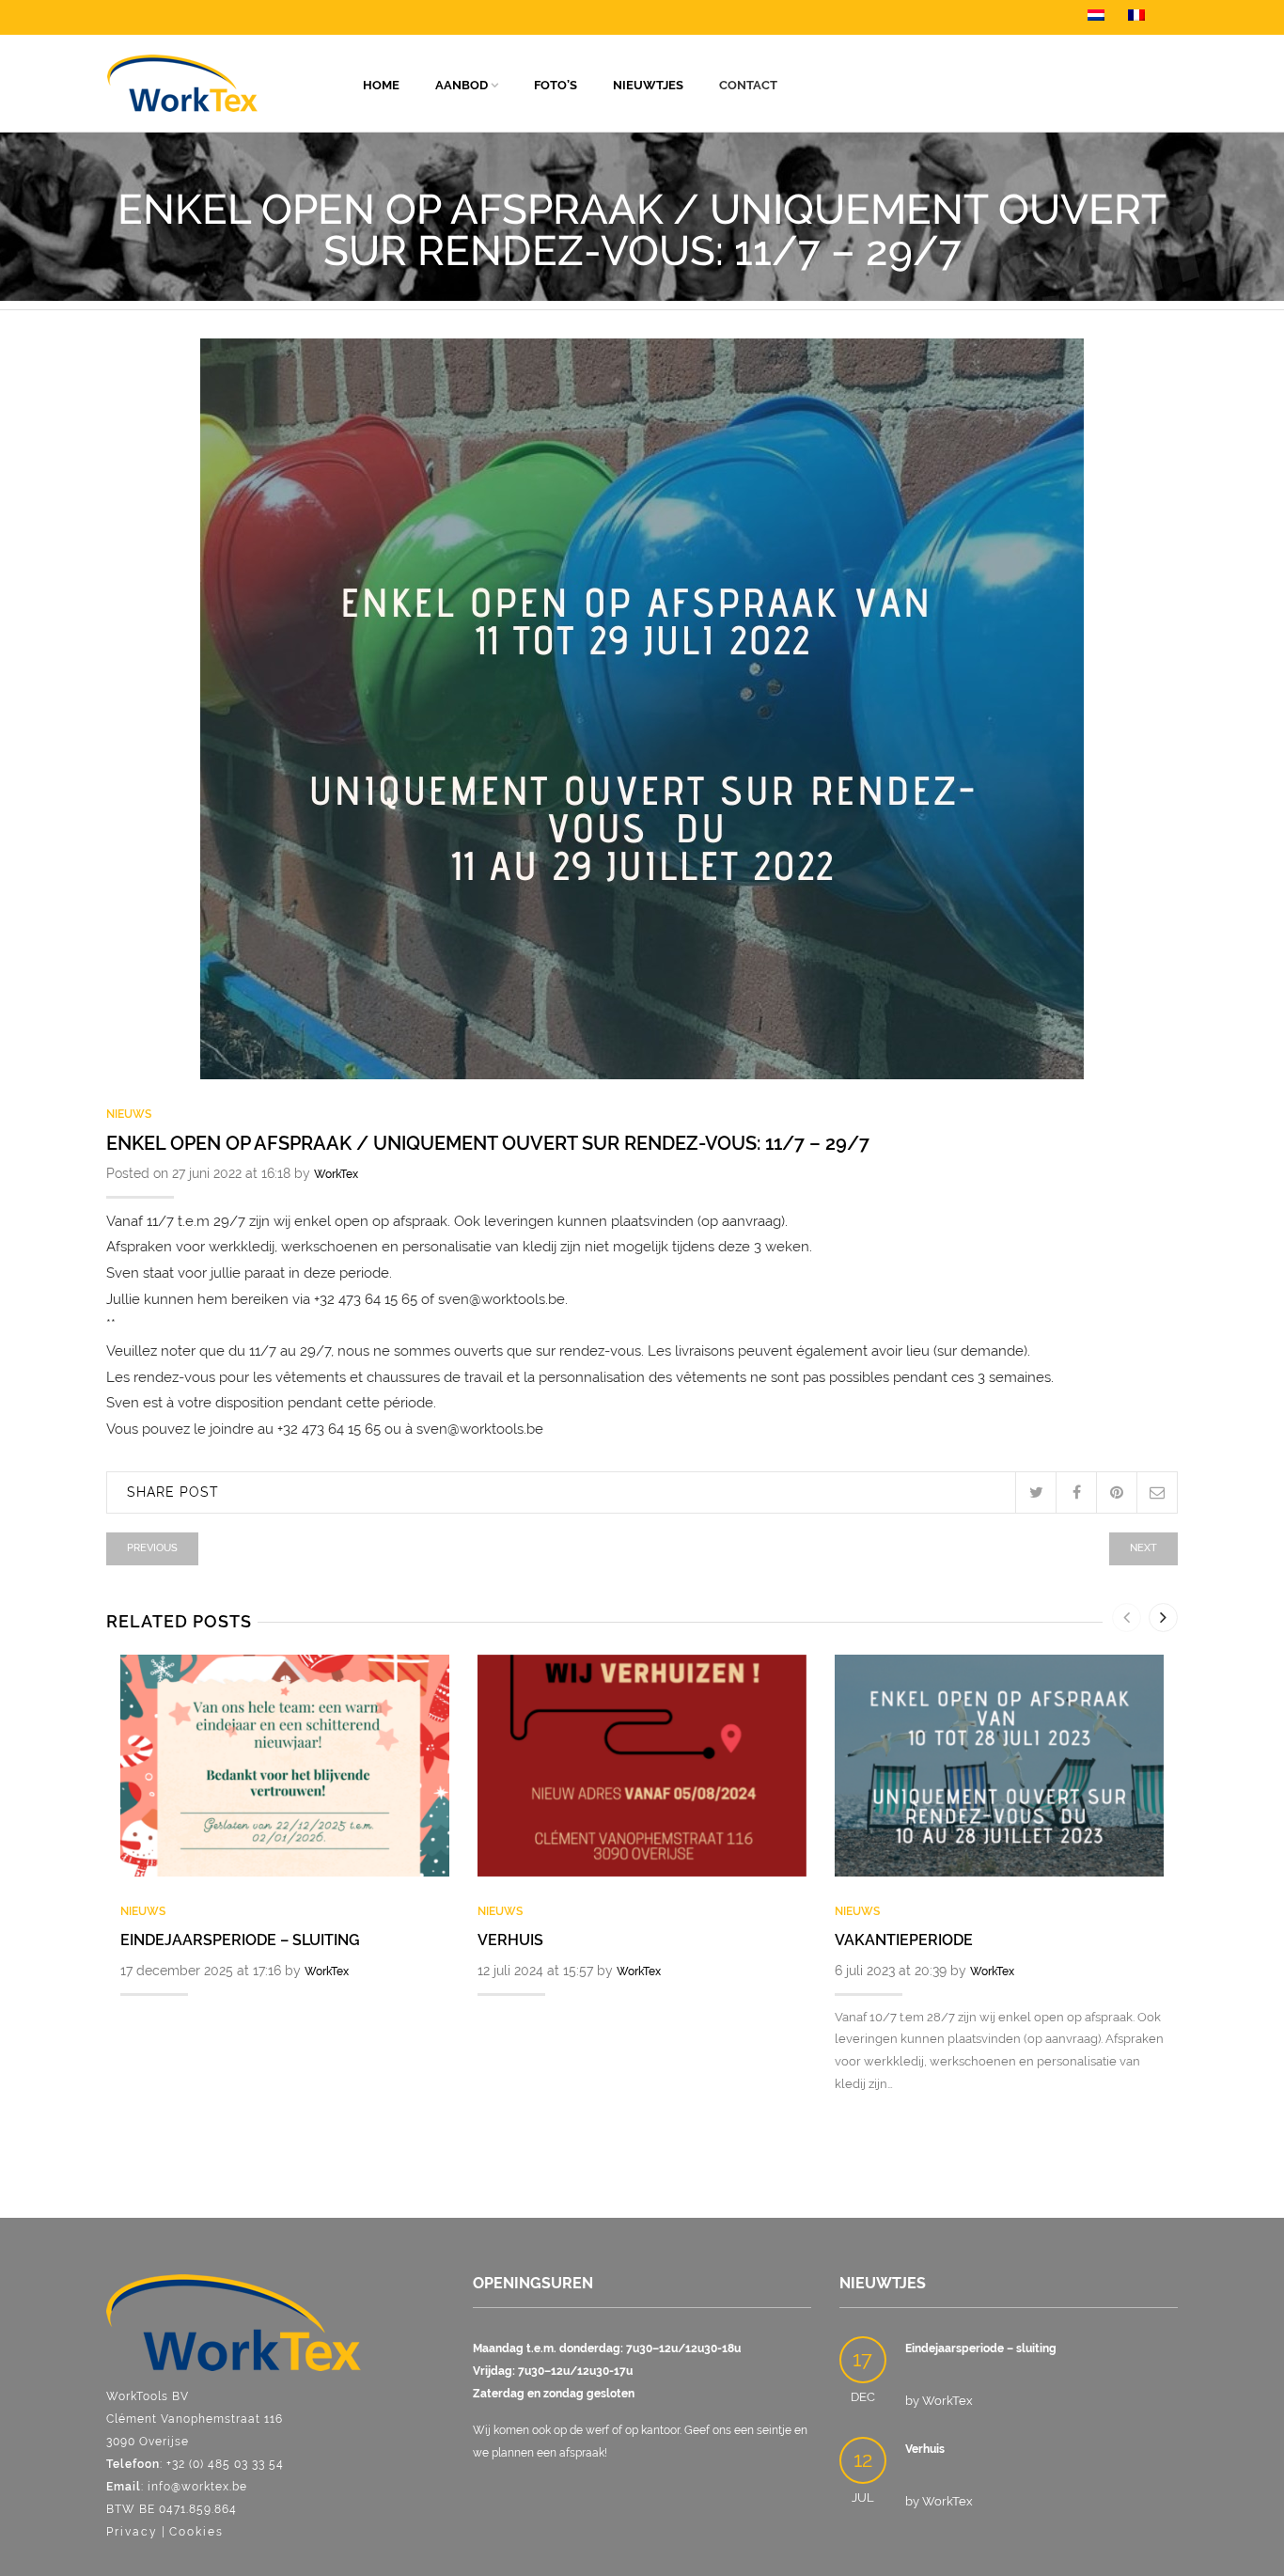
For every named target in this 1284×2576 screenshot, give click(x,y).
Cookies (196, 2532)
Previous (152, 1548)
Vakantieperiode (904, 1940)
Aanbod (462, 85)
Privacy (132, 2532)
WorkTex (336, 1174)
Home (381, 85)
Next (1143, 1548)
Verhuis (510, 1940)
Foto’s (556, 85)
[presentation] (1127, 1618)
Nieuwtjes (648, 85)
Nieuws (129, 1114)
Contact (748, 85)
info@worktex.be (197, 2487)
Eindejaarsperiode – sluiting (240, 1940)
